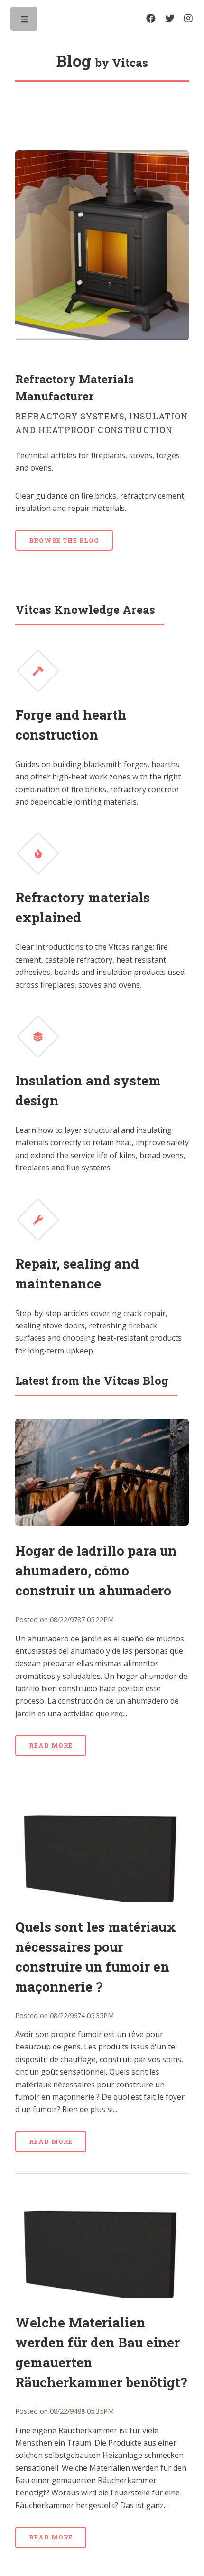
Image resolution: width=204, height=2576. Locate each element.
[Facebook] (151, 19)
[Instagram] (188, 19)
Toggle (25, 21)
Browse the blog (64, 540)
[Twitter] (170, 19)
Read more (51, 1745)
